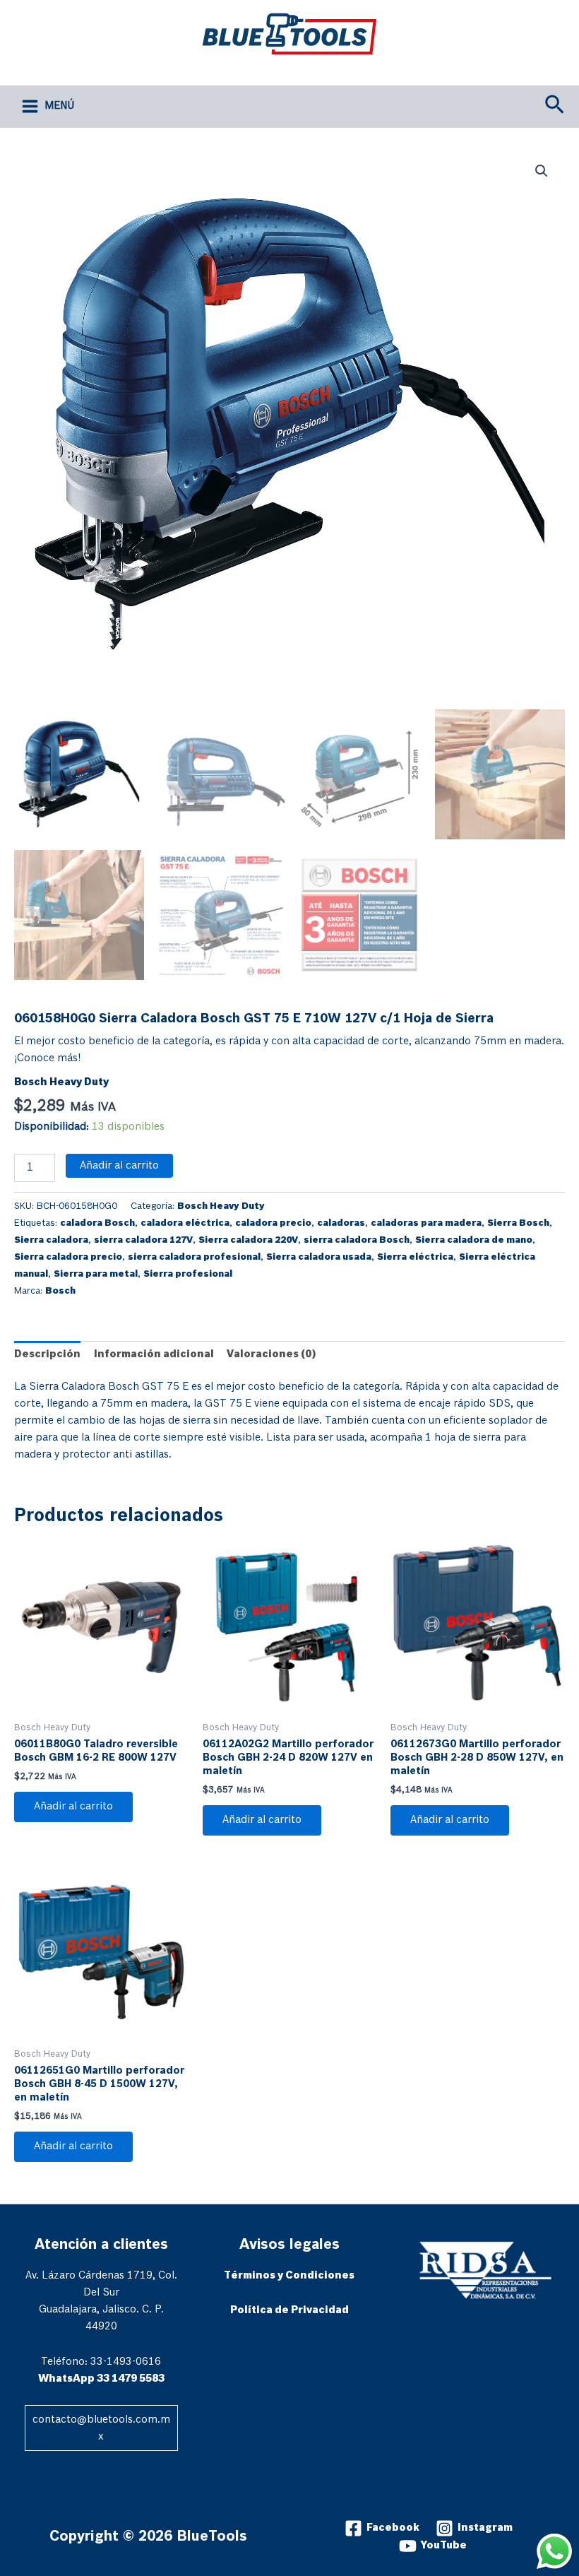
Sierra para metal (96, 1274)
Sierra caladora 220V (248, 1240)
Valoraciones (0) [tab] (271, 1354)
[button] (555, 106)
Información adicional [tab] (154, 1354)
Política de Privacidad (289, 2310)
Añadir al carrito (119, 1166)
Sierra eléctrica (415, 1257)
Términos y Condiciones (289, 2276)
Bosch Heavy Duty (61, 1082)
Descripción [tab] (47, 1354)
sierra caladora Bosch (357, 1240)
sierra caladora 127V (143, 1240)
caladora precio (273, 1223)
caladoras (341, 1223)
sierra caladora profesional (194, 1257)
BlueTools (243, 65)
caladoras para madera (426, 1223)
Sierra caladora (51, 1240)
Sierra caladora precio (68, 1257)
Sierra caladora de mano (474, 1240)
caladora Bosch (97, 1223)
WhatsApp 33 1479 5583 (101, 2379)
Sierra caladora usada (319, 1257)
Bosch (60, 1291)
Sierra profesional (188, 1274)
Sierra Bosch (518, 1223)
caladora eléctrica (185, 1223)
